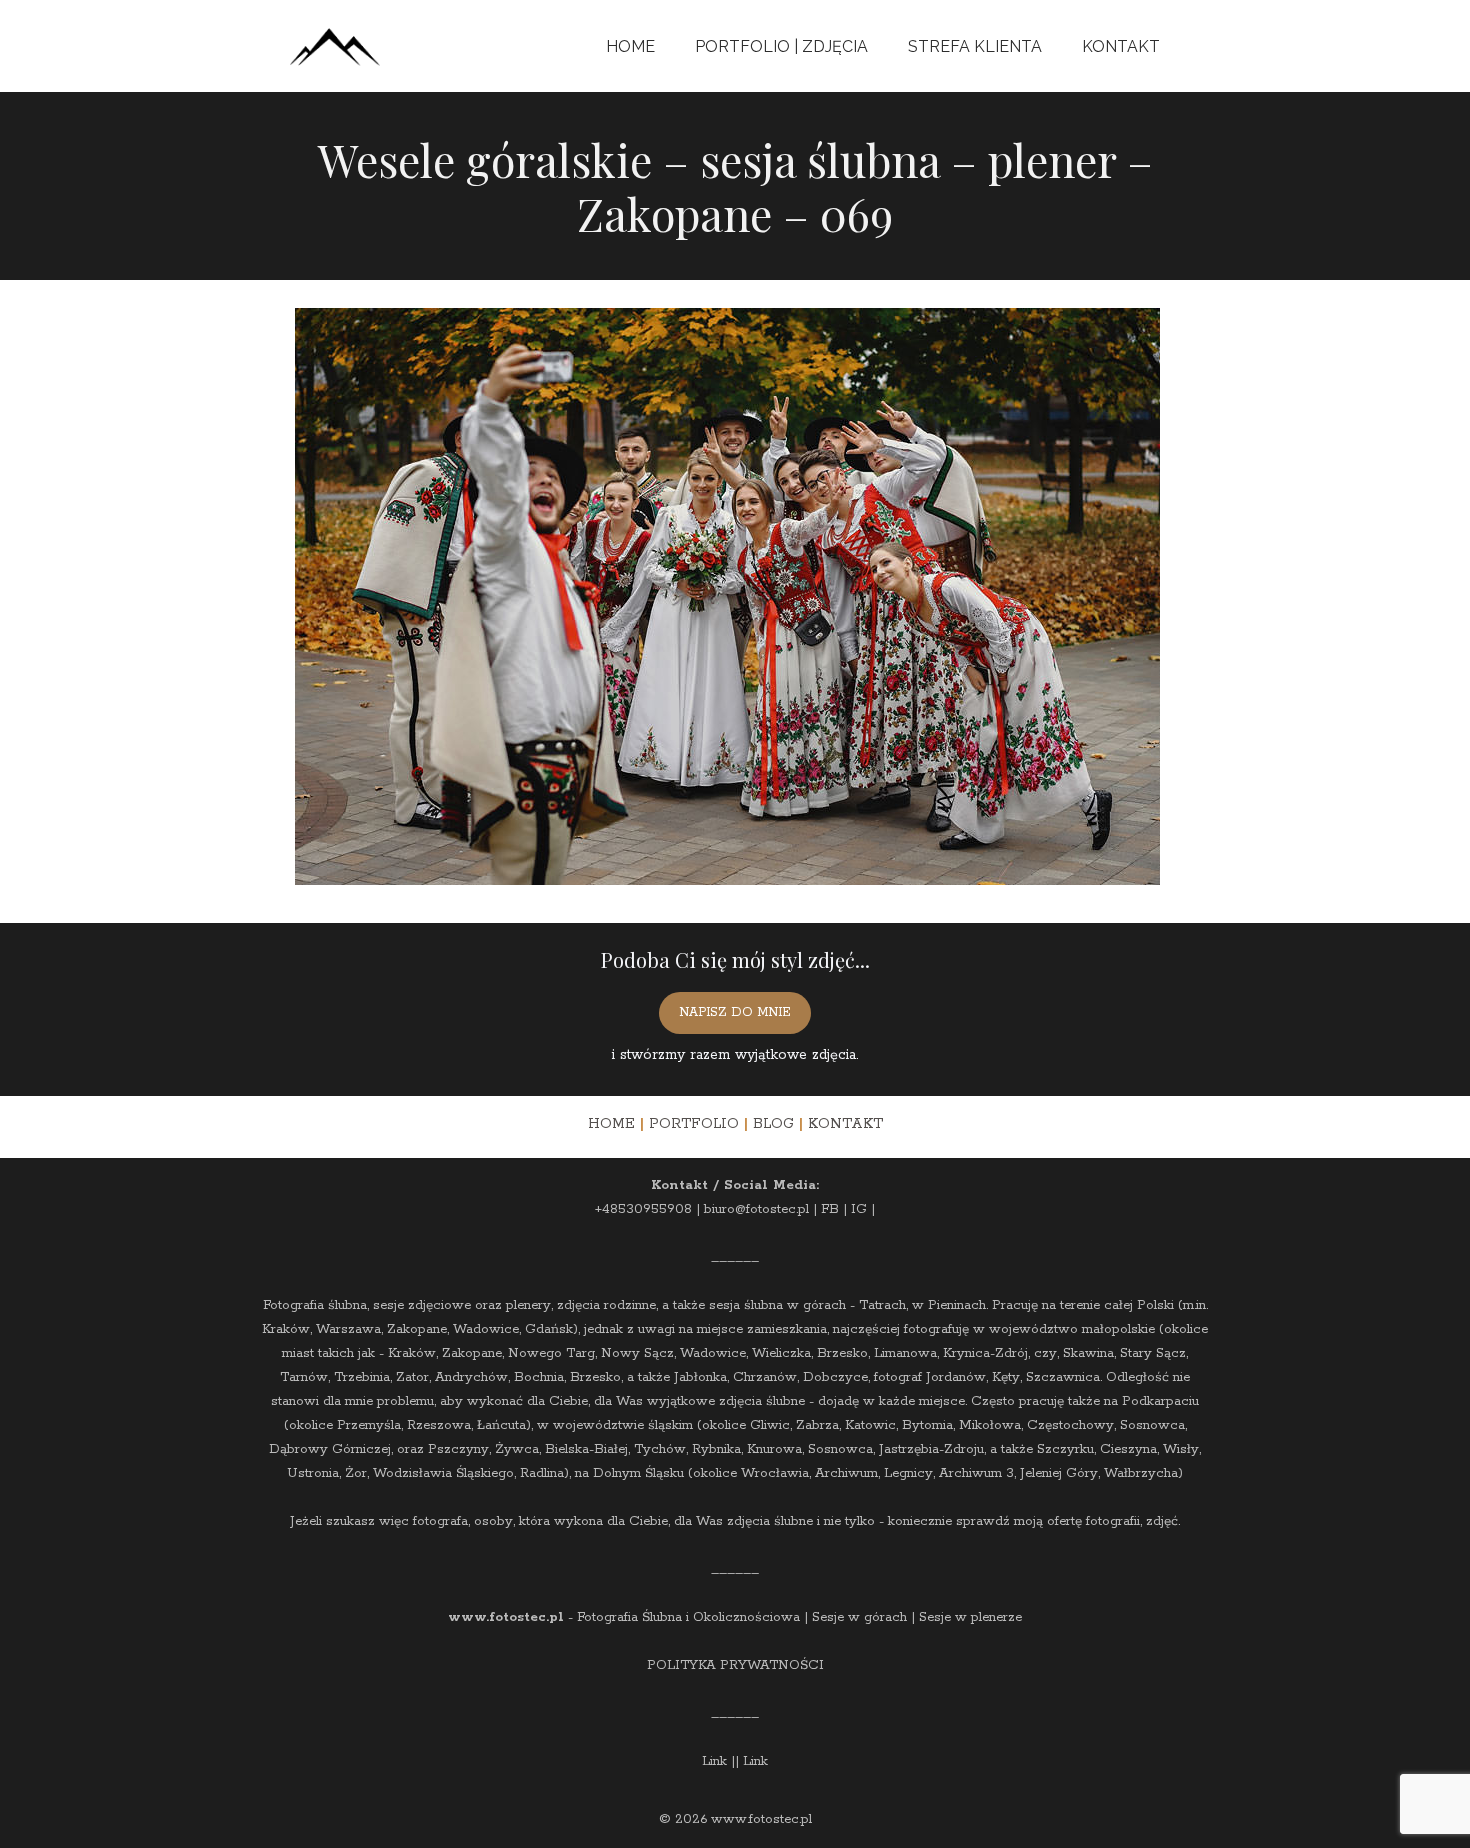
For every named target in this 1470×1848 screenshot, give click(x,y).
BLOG (773, 1124)
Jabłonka (700, 1377)
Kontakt (1121, 46)
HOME (611, 1124)
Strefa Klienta (975, 46)
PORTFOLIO (694, 1124)
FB (830, 1209)
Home (630, 46)
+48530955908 (643, 1209)
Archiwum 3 (976, 1473)
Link (714, 1761)
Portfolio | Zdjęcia (781, 46)
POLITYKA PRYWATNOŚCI (735, 1665)
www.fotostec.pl (506, 1617)
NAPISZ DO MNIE (735, 1012)
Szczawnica (1063, 1377)
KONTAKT (845, 1124)
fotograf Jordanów (930, 1377)
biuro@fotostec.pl (756, 1209)
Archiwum (846, 1473)
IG (859, 1209)
